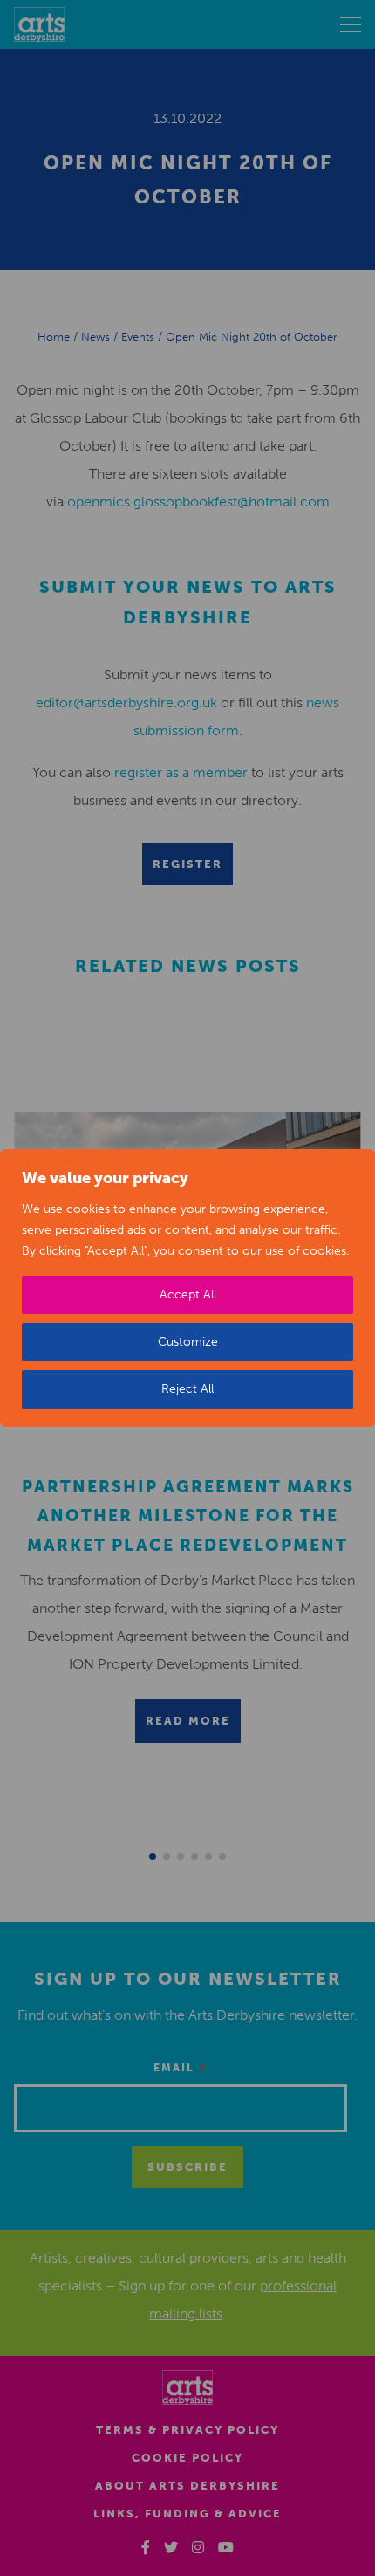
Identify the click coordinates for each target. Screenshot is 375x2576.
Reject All (187, 1389)
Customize (188, 1342)
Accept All (188, 1295)
